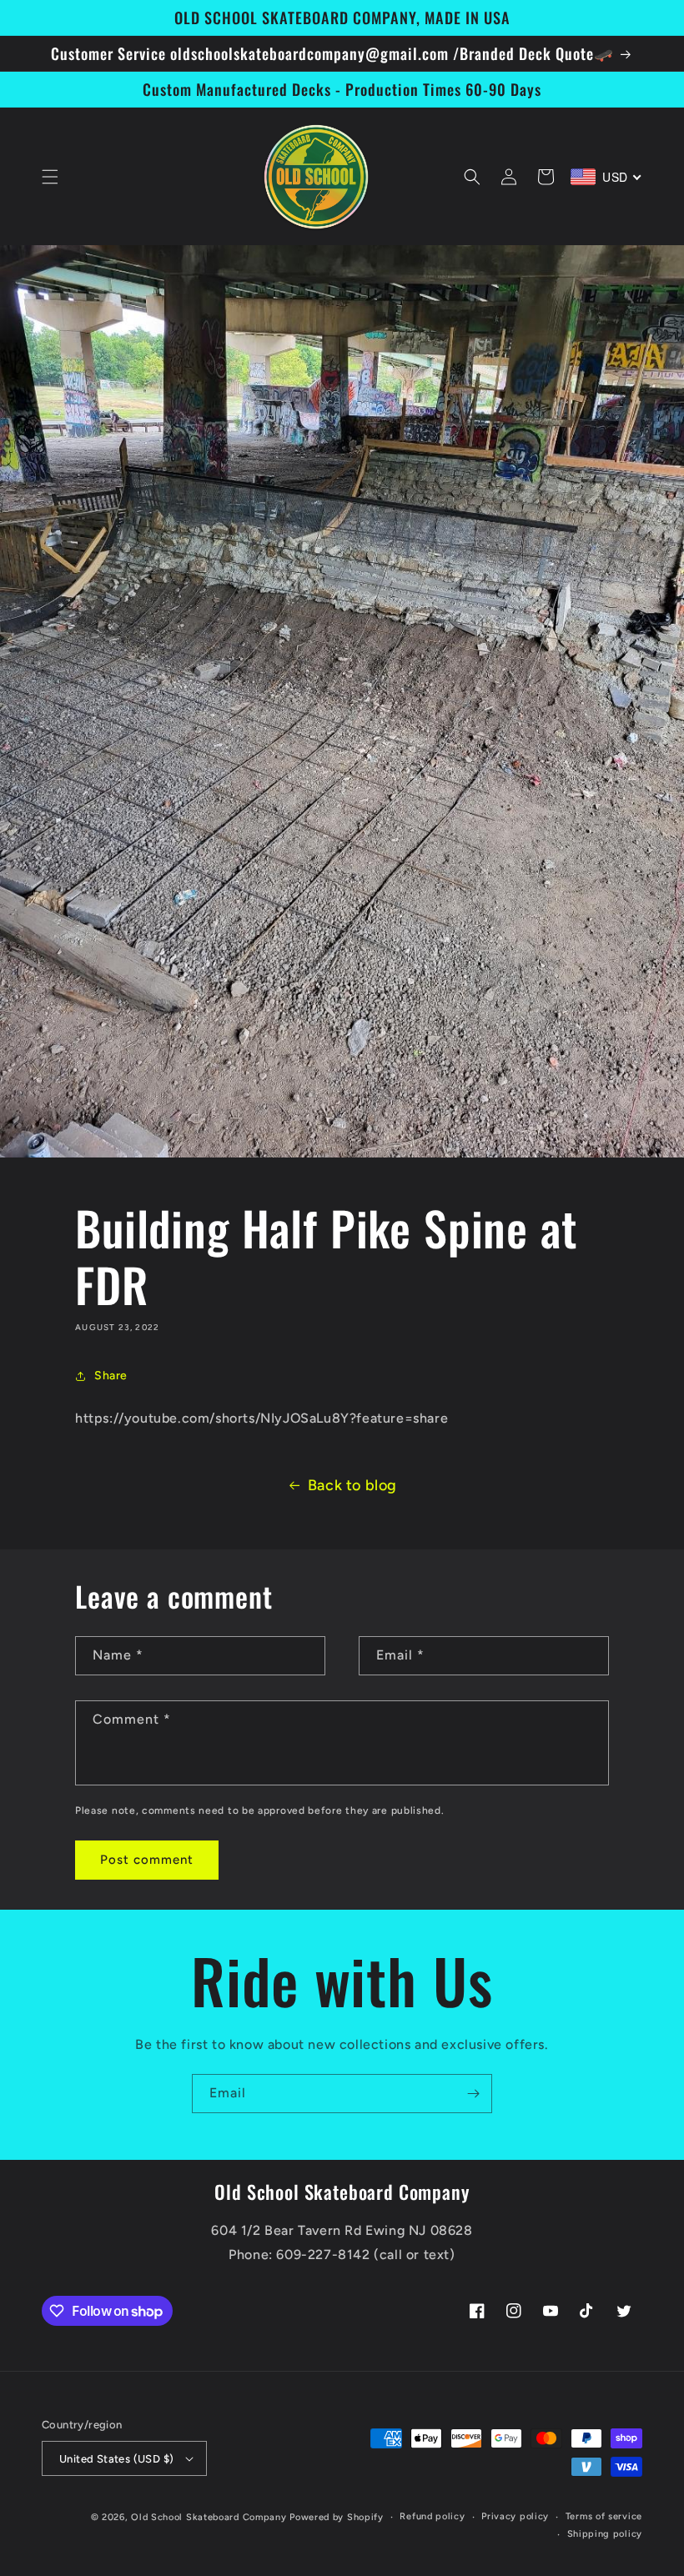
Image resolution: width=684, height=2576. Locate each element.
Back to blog (352, 1485)
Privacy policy (515, 2516)
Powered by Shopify (337, 2517)
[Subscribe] (473, 2094)
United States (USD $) (116, 2459)
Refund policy (432, 2516)
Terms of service (604, 2516)
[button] (50, 177)
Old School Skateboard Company (209, 2517)
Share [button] (111, 1376)
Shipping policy (605, 2534)
